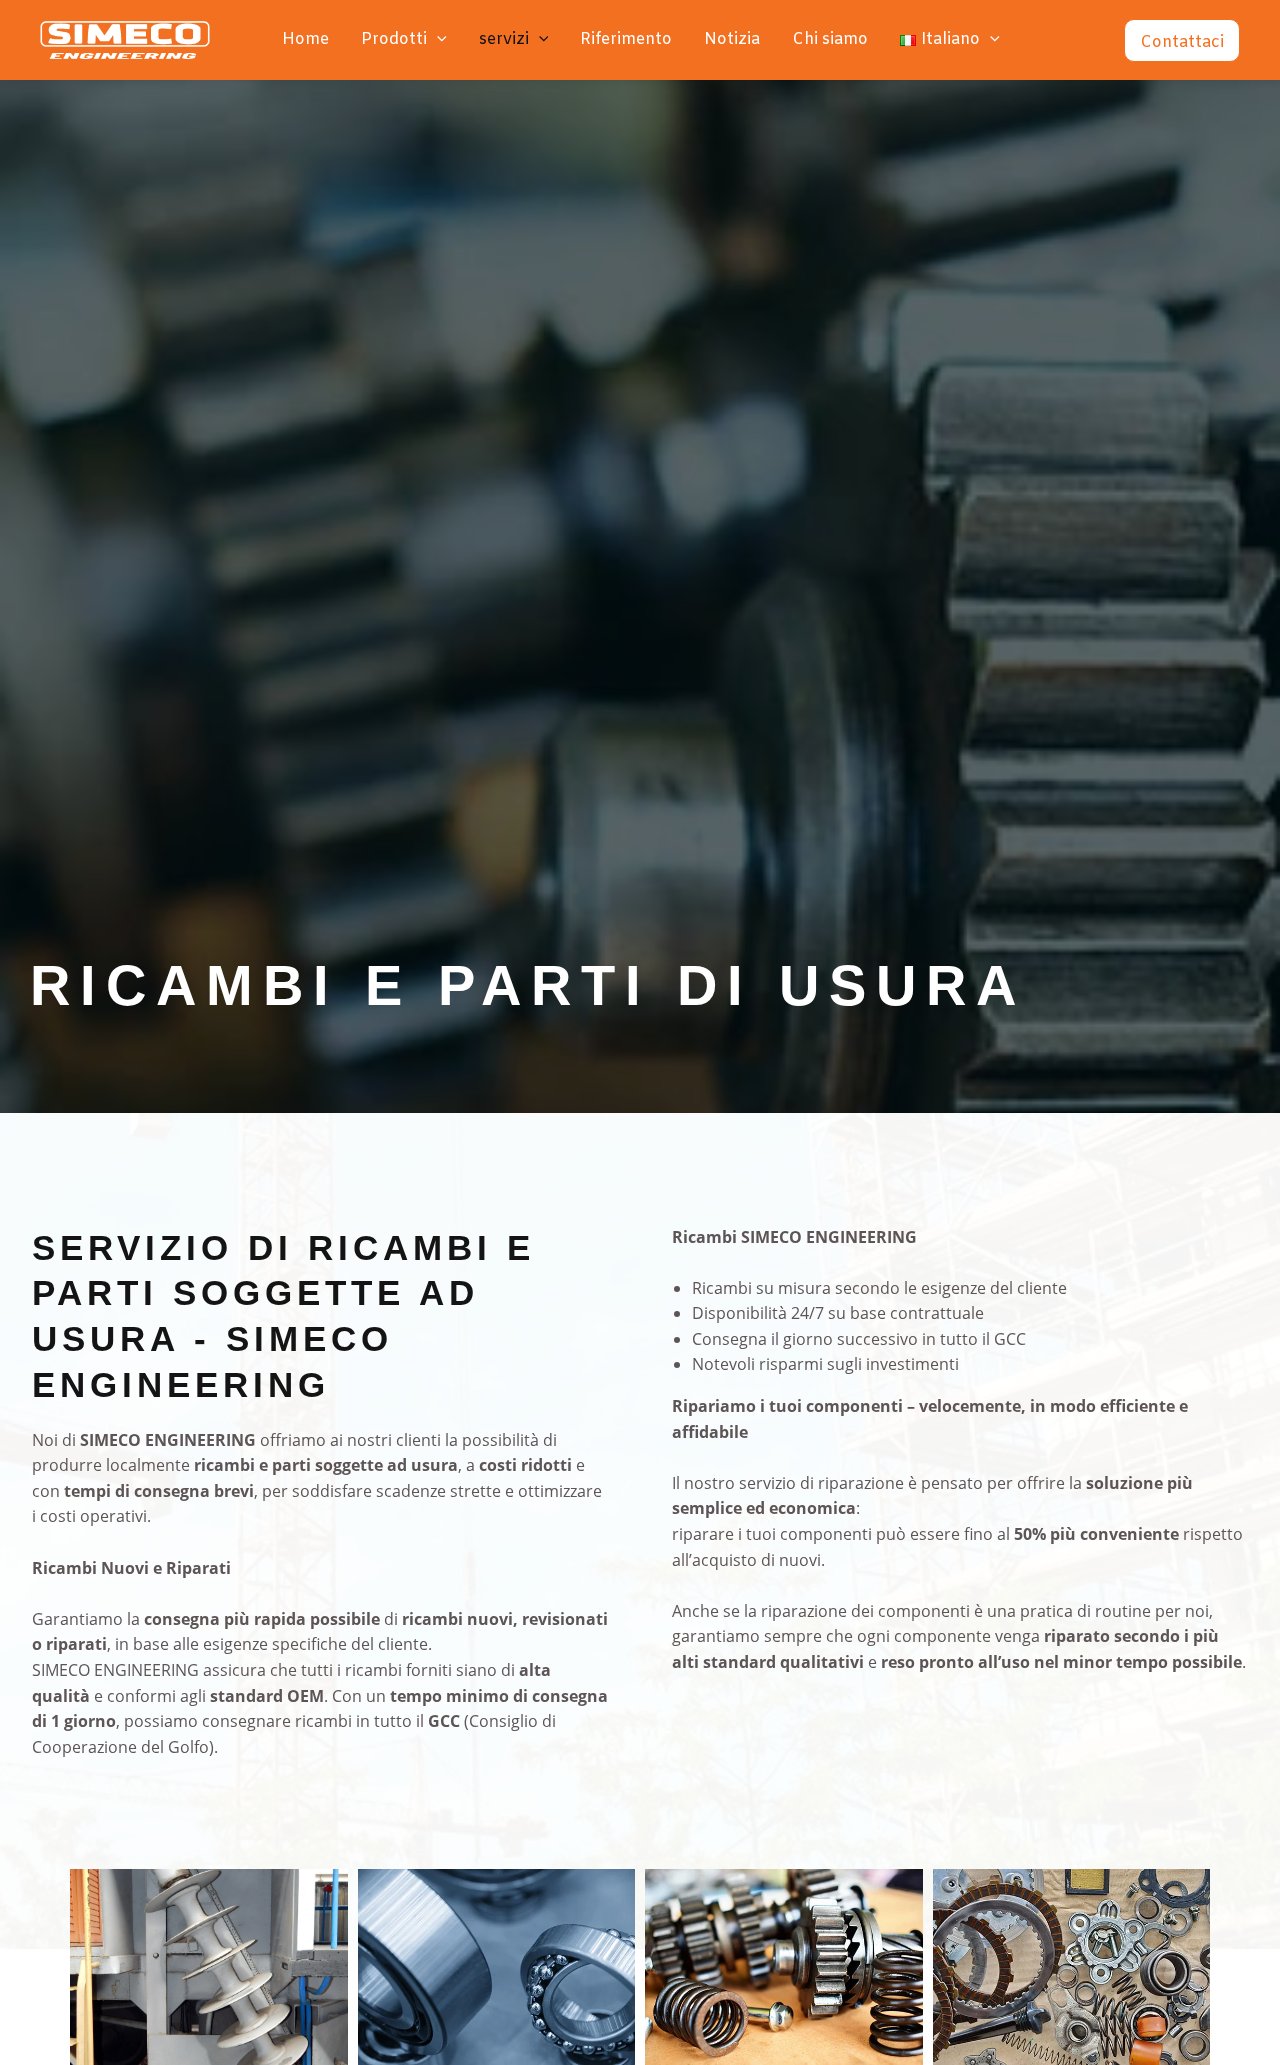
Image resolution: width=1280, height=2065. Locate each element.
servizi (504, 39)
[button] (437, 40)
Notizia (732, 39)
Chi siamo (830, 39)
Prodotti (394, 39)
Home (305, 39)
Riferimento (626, 39)
